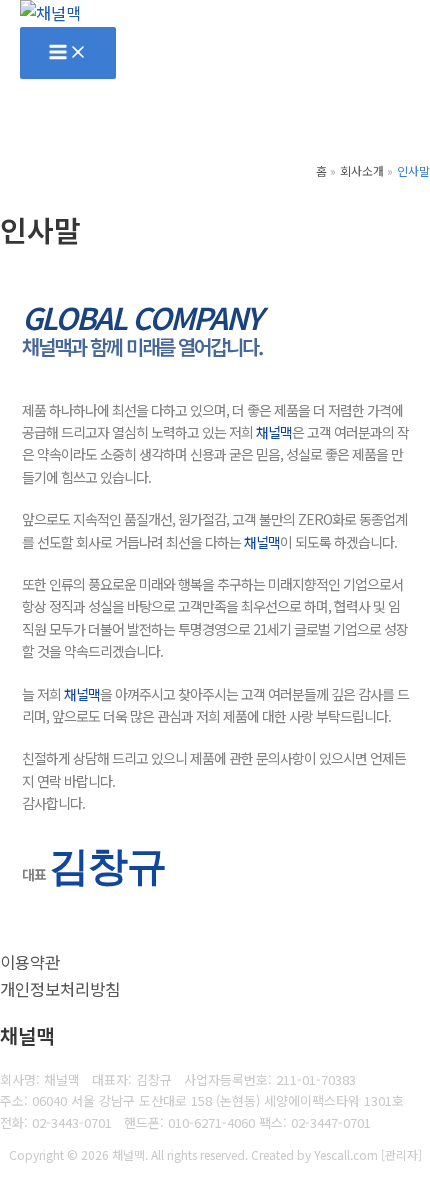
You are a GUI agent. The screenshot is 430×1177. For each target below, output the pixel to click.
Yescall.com (346, 1154)
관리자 (401, 1154)
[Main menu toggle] (68, 53)
